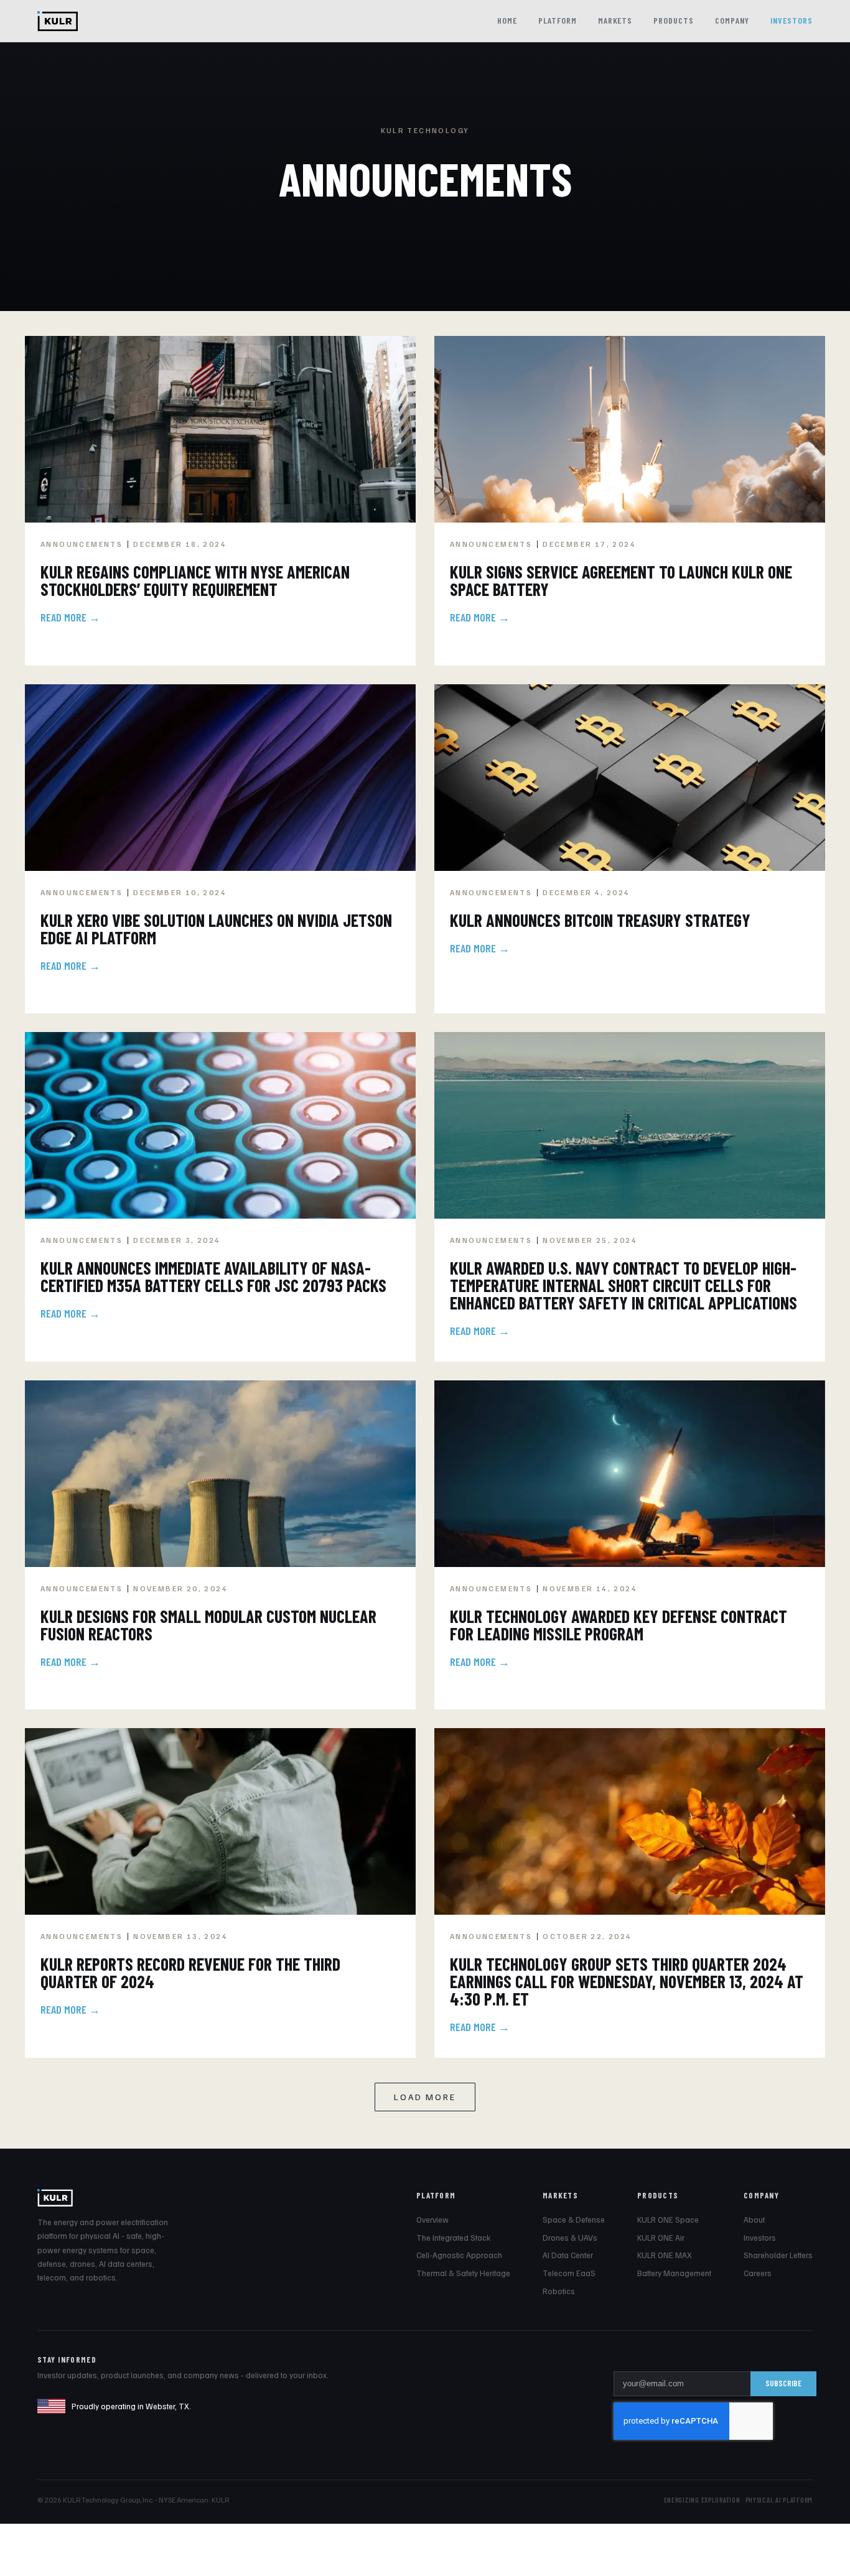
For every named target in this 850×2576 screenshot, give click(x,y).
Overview (432, 2220)
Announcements (82, 544)
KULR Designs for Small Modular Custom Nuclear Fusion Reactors (208, 1625)
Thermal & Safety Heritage (463, 2273)
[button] (425, 2097)
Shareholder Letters (778, 2255)
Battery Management (674, 2273)
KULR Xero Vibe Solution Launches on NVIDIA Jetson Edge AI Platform (216, 929)
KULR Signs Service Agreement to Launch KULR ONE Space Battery (621, 580)
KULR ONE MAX (665, 2255)
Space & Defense (574, 2220)
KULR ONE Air (661, 2238)
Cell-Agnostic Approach (459, 2255)
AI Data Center (568, 2255)
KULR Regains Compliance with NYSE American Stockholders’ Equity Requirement (195, 580)
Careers (758, 2273)
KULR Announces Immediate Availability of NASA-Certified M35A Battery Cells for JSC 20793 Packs (213, 1276)
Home (507, 20)
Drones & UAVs (570, 2238)
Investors (792, 20)
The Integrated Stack (453, 2238)
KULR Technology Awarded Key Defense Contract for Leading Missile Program (619, 1625)
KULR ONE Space (668, 2220)
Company (732, 20)
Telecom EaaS (569, 2273)
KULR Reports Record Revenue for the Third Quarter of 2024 (190, 1973)
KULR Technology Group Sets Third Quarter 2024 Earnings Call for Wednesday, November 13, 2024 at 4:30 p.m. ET (627, 1981)
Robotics (559, 2291)
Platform (558, 20)
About (754, 2220)
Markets (615, 20)
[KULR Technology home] (58, 21)
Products (674, 20)
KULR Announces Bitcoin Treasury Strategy (600, 920)
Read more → (70, 617)
